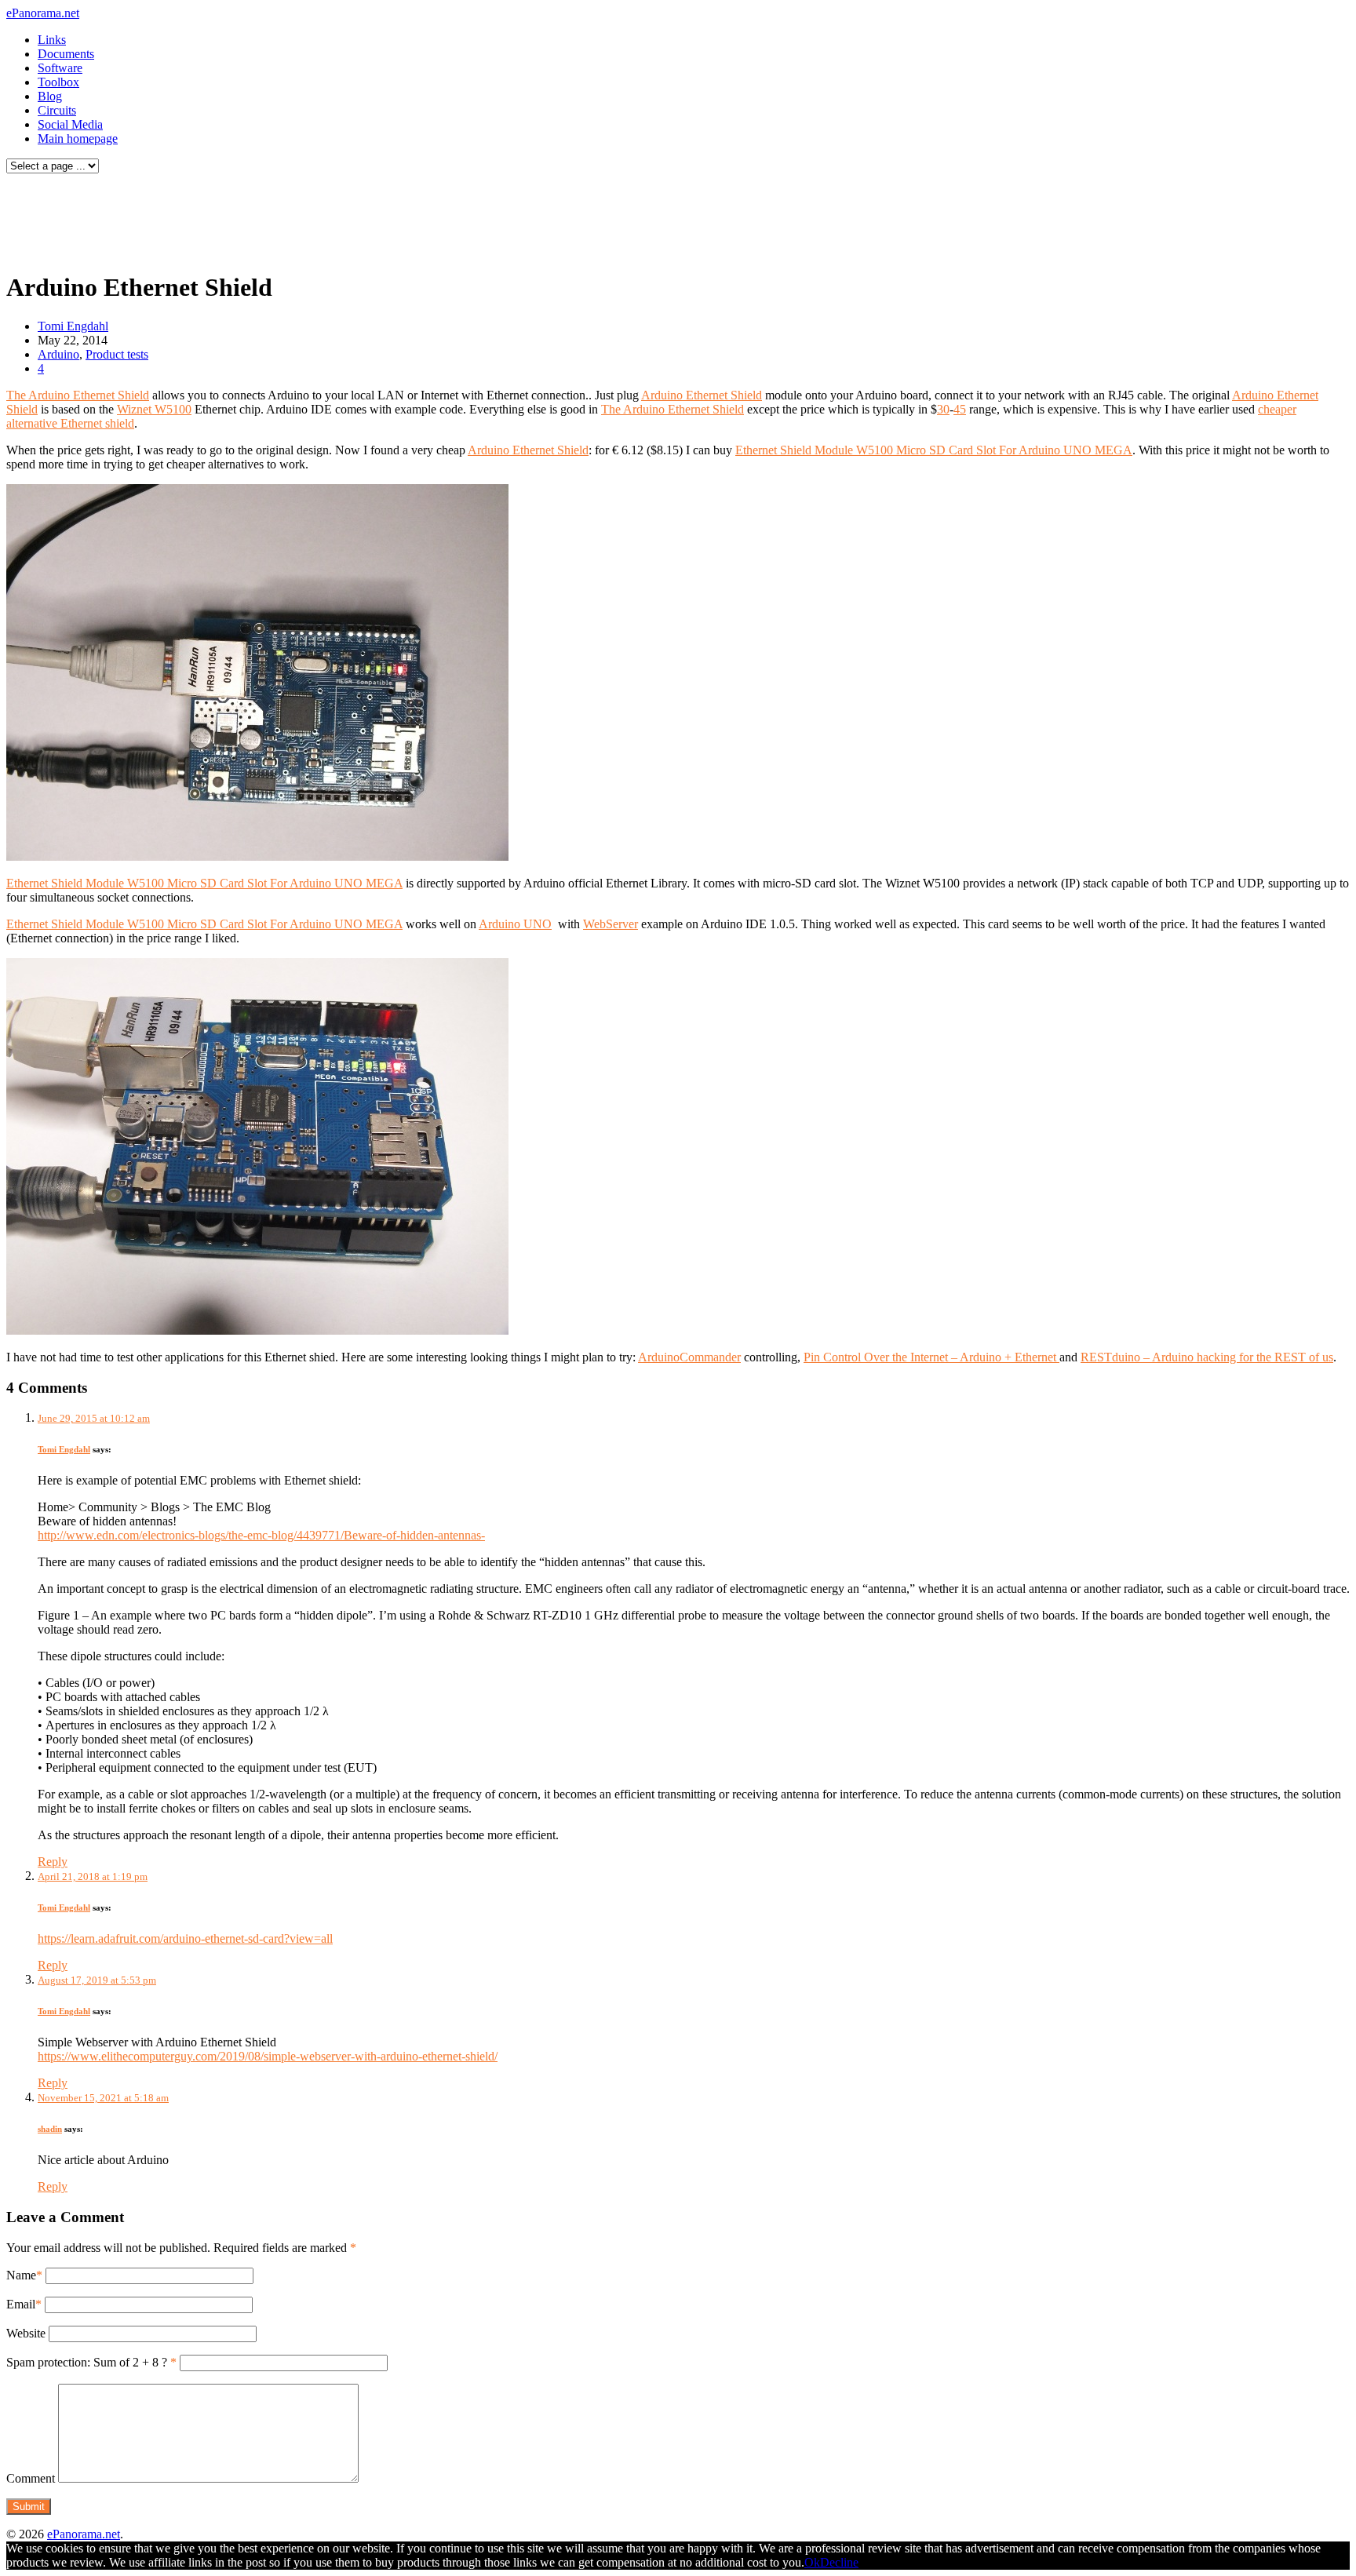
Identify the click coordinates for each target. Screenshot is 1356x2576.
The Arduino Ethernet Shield (78, 395)
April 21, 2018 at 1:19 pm (93, 1876)
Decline (839, 2562)
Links (52, 40)
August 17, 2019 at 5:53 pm (97, 1980)
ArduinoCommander (689, 1357)
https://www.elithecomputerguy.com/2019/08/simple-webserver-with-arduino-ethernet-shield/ (268, 2056)
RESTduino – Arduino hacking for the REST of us (1207, 1357)
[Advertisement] (301, 218)
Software (60, 68)
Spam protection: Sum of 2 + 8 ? (87, 2362)
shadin (50, 2129)
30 (943, 409)
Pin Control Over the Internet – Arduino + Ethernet (931, 1357)
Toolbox (58, 82)
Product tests (117, 354)
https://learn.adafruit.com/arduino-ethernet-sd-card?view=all (185, 1938)
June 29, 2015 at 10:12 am (94, 1418)
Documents (66, 54)
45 (960, 409)
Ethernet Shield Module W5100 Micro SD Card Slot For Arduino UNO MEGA (934, 450)
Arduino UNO (515, 924)
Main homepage (78, 138)
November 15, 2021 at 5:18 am (103, 2098)
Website (26, 2333)
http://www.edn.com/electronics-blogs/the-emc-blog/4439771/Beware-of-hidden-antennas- (261, 1535)
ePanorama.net (43, 13)
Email (21, 2304)
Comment (31, 2478)
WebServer (611, 924)
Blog (50, 96)
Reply (53, 1862)
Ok (812, 2562)
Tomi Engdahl (73, 326)
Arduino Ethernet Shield (702, 395)
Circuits (57, 110)
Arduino (58, 354)
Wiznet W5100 (154, 409)
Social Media (70, 124)
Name (21, 2275)
